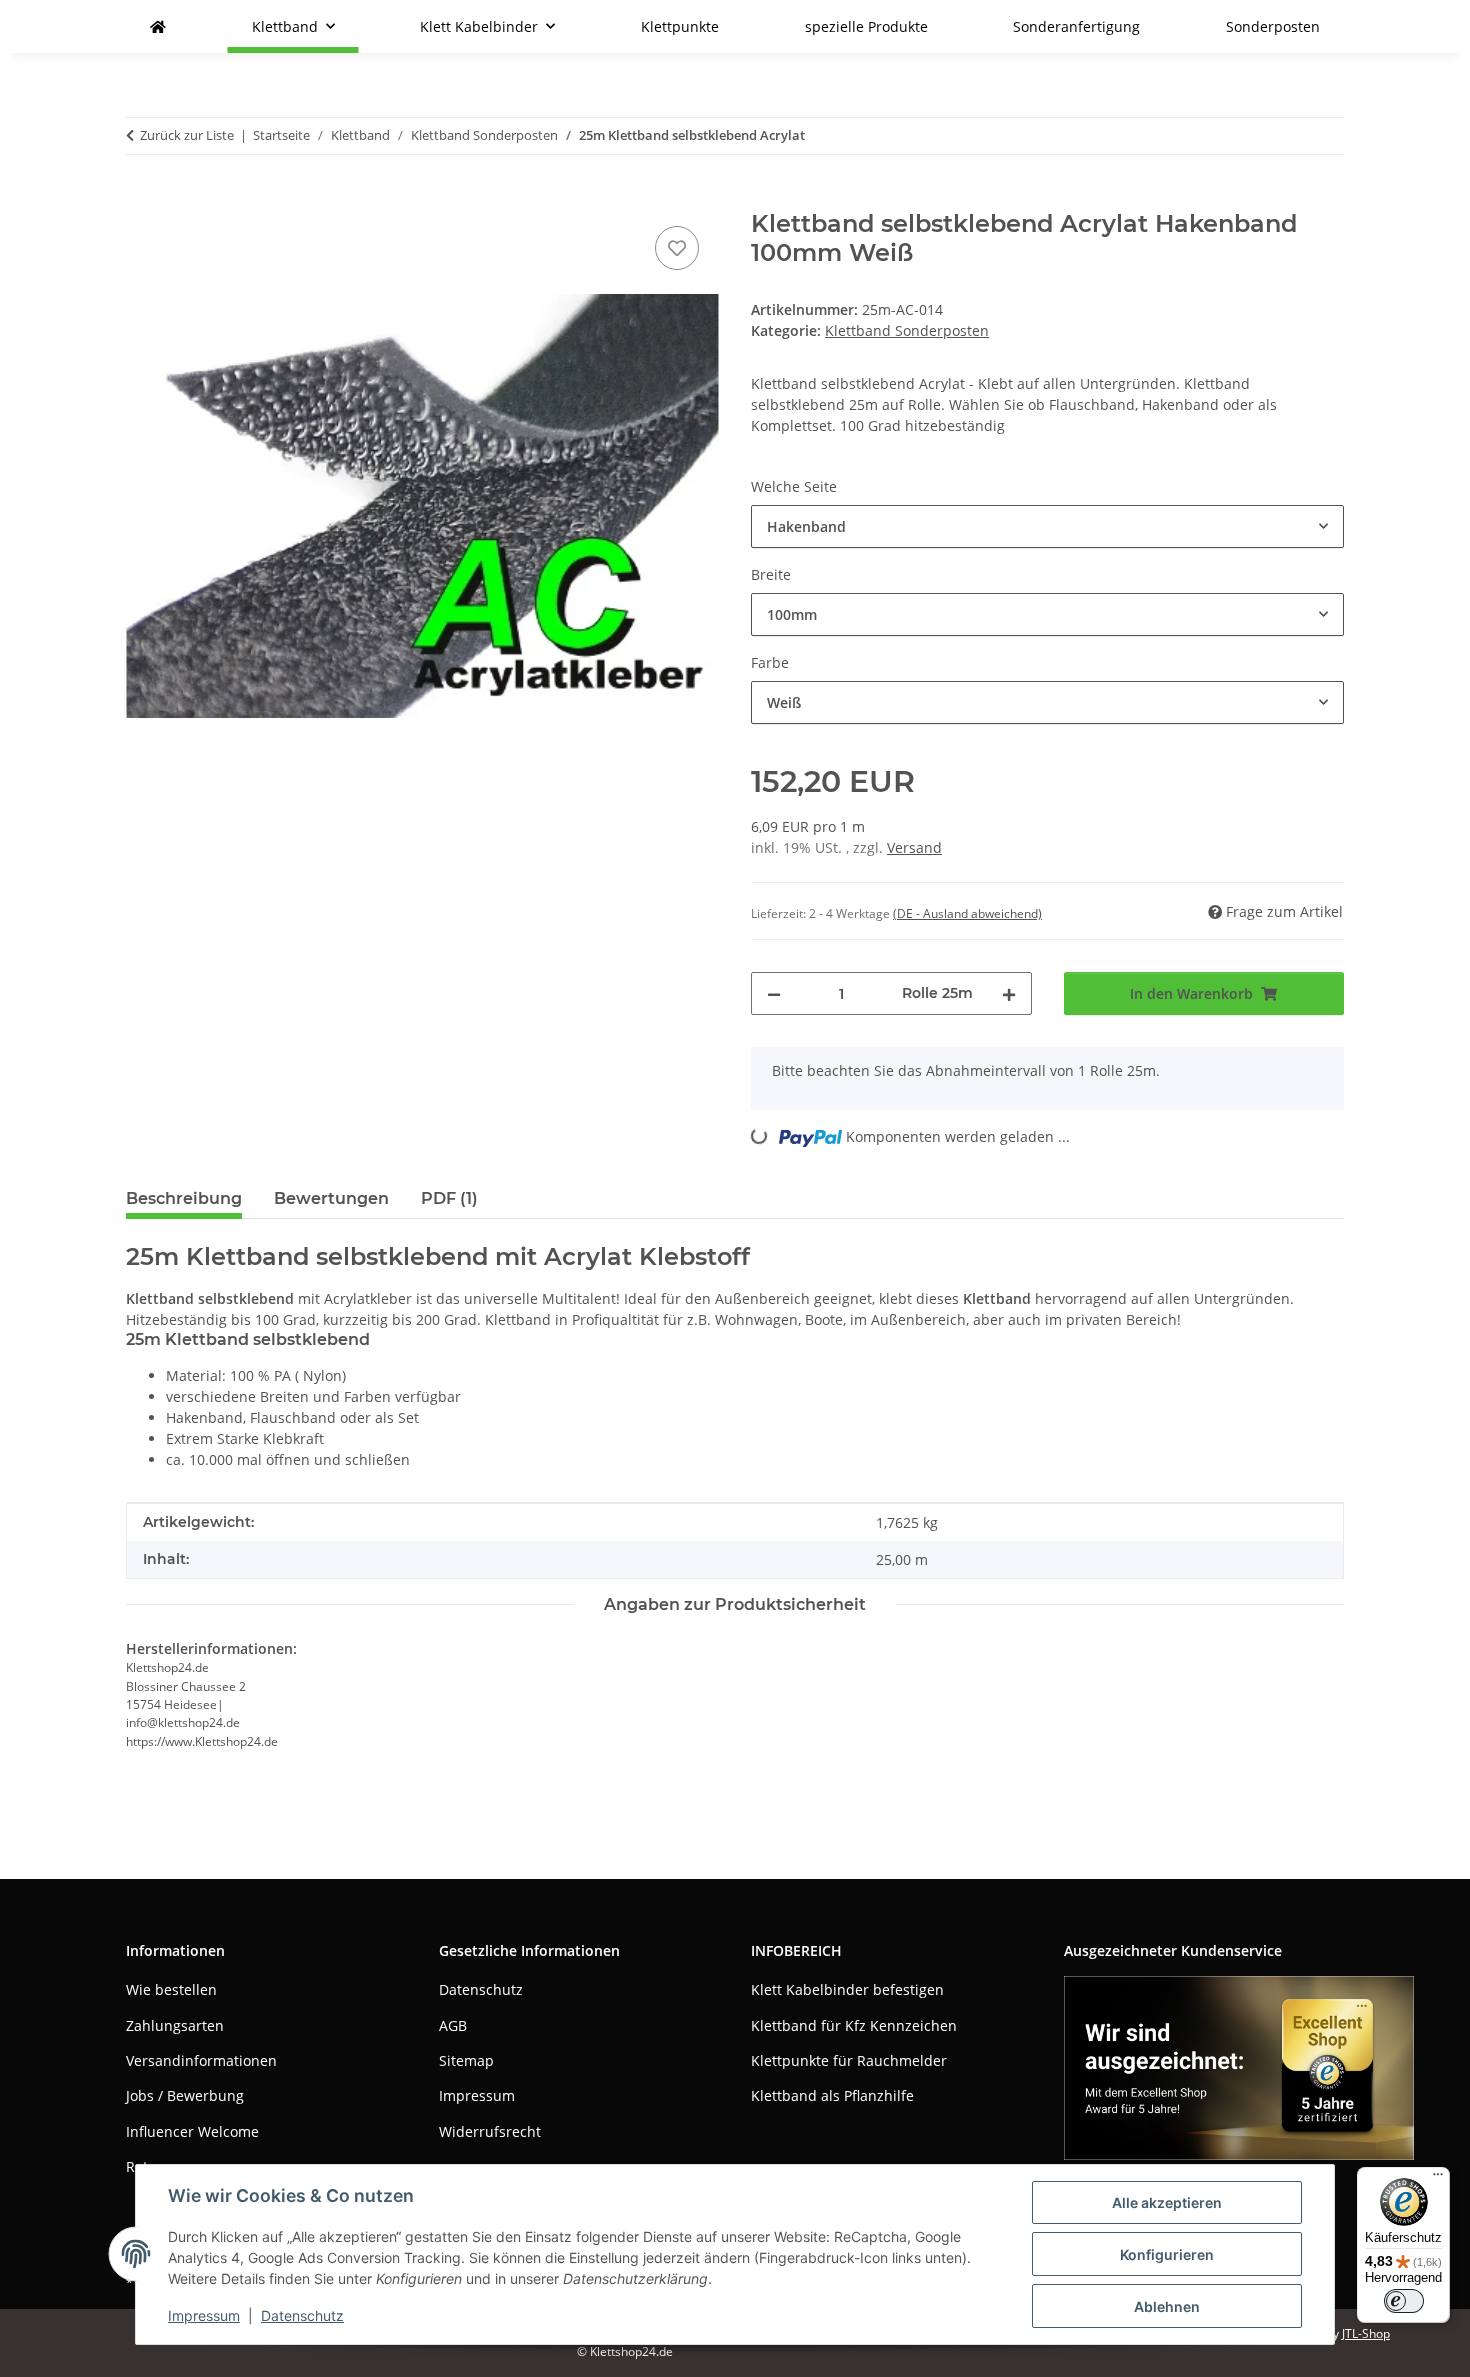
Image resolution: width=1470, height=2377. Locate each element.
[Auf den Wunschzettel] (677, 248)
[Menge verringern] (774, 993)
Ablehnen (1167, 2306)
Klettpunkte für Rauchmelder (849, 2060)
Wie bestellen (171, 1989)
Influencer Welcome (192, 2131)
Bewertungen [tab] (331, 1198)
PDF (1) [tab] (449, 1198)
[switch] (1404, 2301)
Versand (914, 847)
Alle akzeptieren (1167, 2202)
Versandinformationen (201, 2060)
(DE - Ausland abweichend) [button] (967, 913)
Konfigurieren (1167, 2254)
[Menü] (1438, 2179)
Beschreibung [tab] (184, 1198)
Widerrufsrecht (490, 2131)
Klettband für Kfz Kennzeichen (854, 2025)
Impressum (204, 2315)
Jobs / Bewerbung (185, 2095)
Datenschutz (302, 2315)
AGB (453, 2025)
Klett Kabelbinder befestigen (847, 1989)
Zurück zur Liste (187, 135)
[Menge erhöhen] (1009, 993)
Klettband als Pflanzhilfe (832, 2095)
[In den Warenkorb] (142, 199)
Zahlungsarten (175, 2025)
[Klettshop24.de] (158, 26)
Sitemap (466, 2060)
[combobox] (1047, 526)
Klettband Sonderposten (907, 330)
